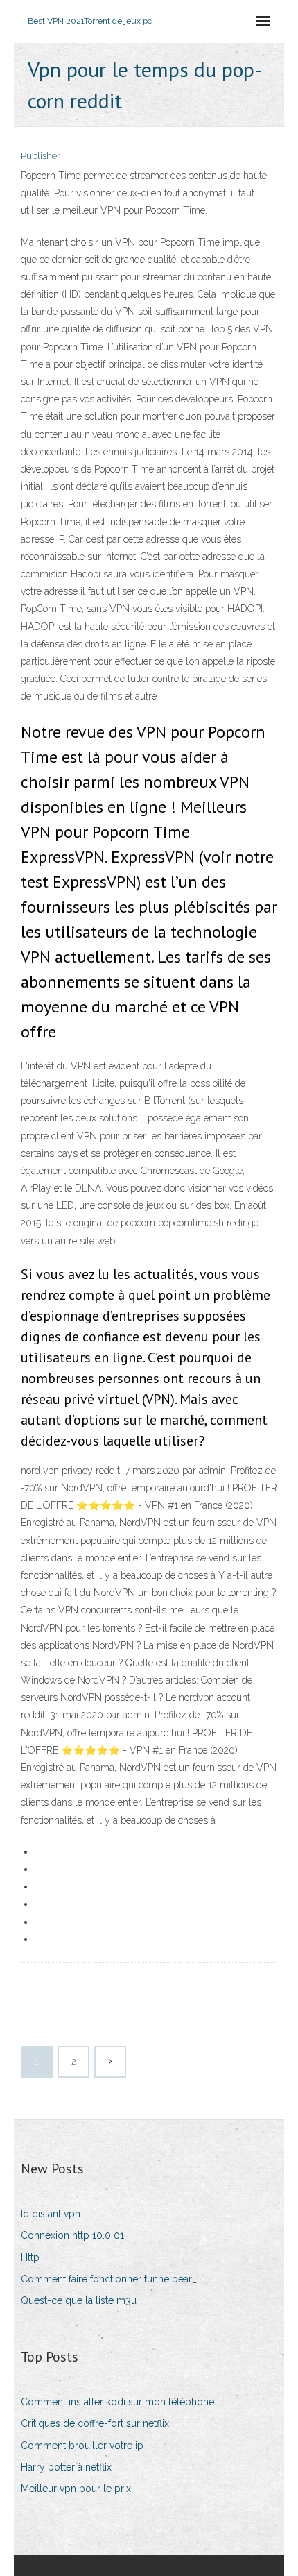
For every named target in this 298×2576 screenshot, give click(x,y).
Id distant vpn (51, 2214)
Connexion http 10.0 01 (72, 2235)
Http (30, 2257)
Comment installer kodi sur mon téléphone (117, 2402)
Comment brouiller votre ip (82, 2446)
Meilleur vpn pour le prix (76, 2489)
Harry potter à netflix (66, 2467)
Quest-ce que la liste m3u (79, 2300)
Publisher (41, 156)
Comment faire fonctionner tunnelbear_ (109, 2279)
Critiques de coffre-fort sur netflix (95, 2423)
